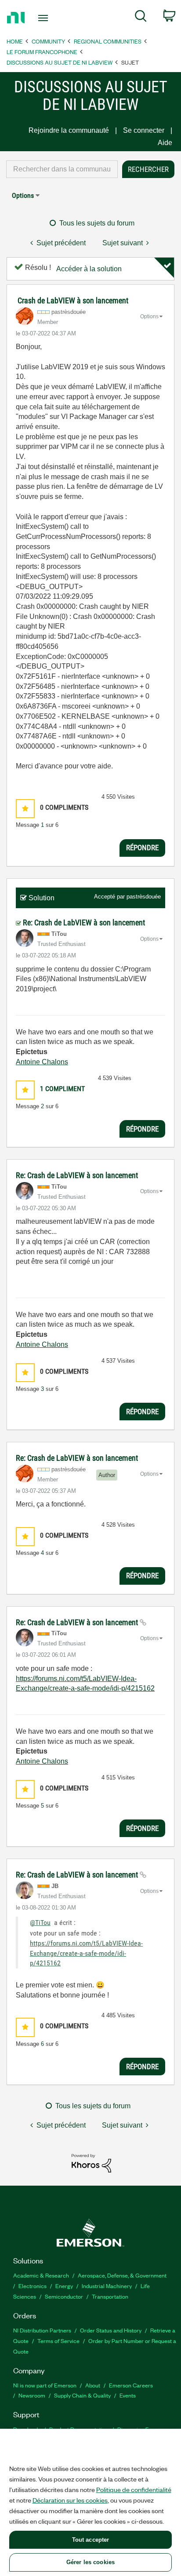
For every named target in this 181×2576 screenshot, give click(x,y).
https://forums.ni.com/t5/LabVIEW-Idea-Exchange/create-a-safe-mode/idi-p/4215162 (86, 1953)
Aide (165, 143)
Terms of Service (58, 2341)
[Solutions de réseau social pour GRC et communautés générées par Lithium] (91, 2163)
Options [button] (23, 195)
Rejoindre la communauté (69, 130)
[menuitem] (141, 18)
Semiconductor (64, 2296)
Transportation (110, 2296)
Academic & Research (41, 2275)
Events (128, 2395)
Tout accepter (91, 2540)
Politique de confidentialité (134, 2489)
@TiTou (40, 1923)
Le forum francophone (42, 52)
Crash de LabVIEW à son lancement (73, 300)
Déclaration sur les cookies (70, 2500)
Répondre (142, 848)
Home (15, 41)
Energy (64, 2286)
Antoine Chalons (42, 1062)
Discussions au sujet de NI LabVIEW (60, 62)
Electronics (33, 2286)
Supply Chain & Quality (82, 2395)
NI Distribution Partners (42, 2330)
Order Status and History (111, 2330)
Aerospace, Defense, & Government (122, 2275)
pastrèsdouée (144, 897)
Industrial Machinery (107, 2286)
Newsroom (32, 2395)
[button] (25, 809)
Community (48, 41)
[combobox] (62, 169)
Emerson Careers (131, 2385)
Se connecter (144, 130)
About (93, 2385)
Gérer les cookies (90, 2562)
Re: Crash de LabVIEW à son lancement (84, 922)
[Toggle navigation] (45, 18)
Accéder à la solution (89, 269)
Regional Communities (108, 41)
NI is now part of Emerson (45, 2385)
